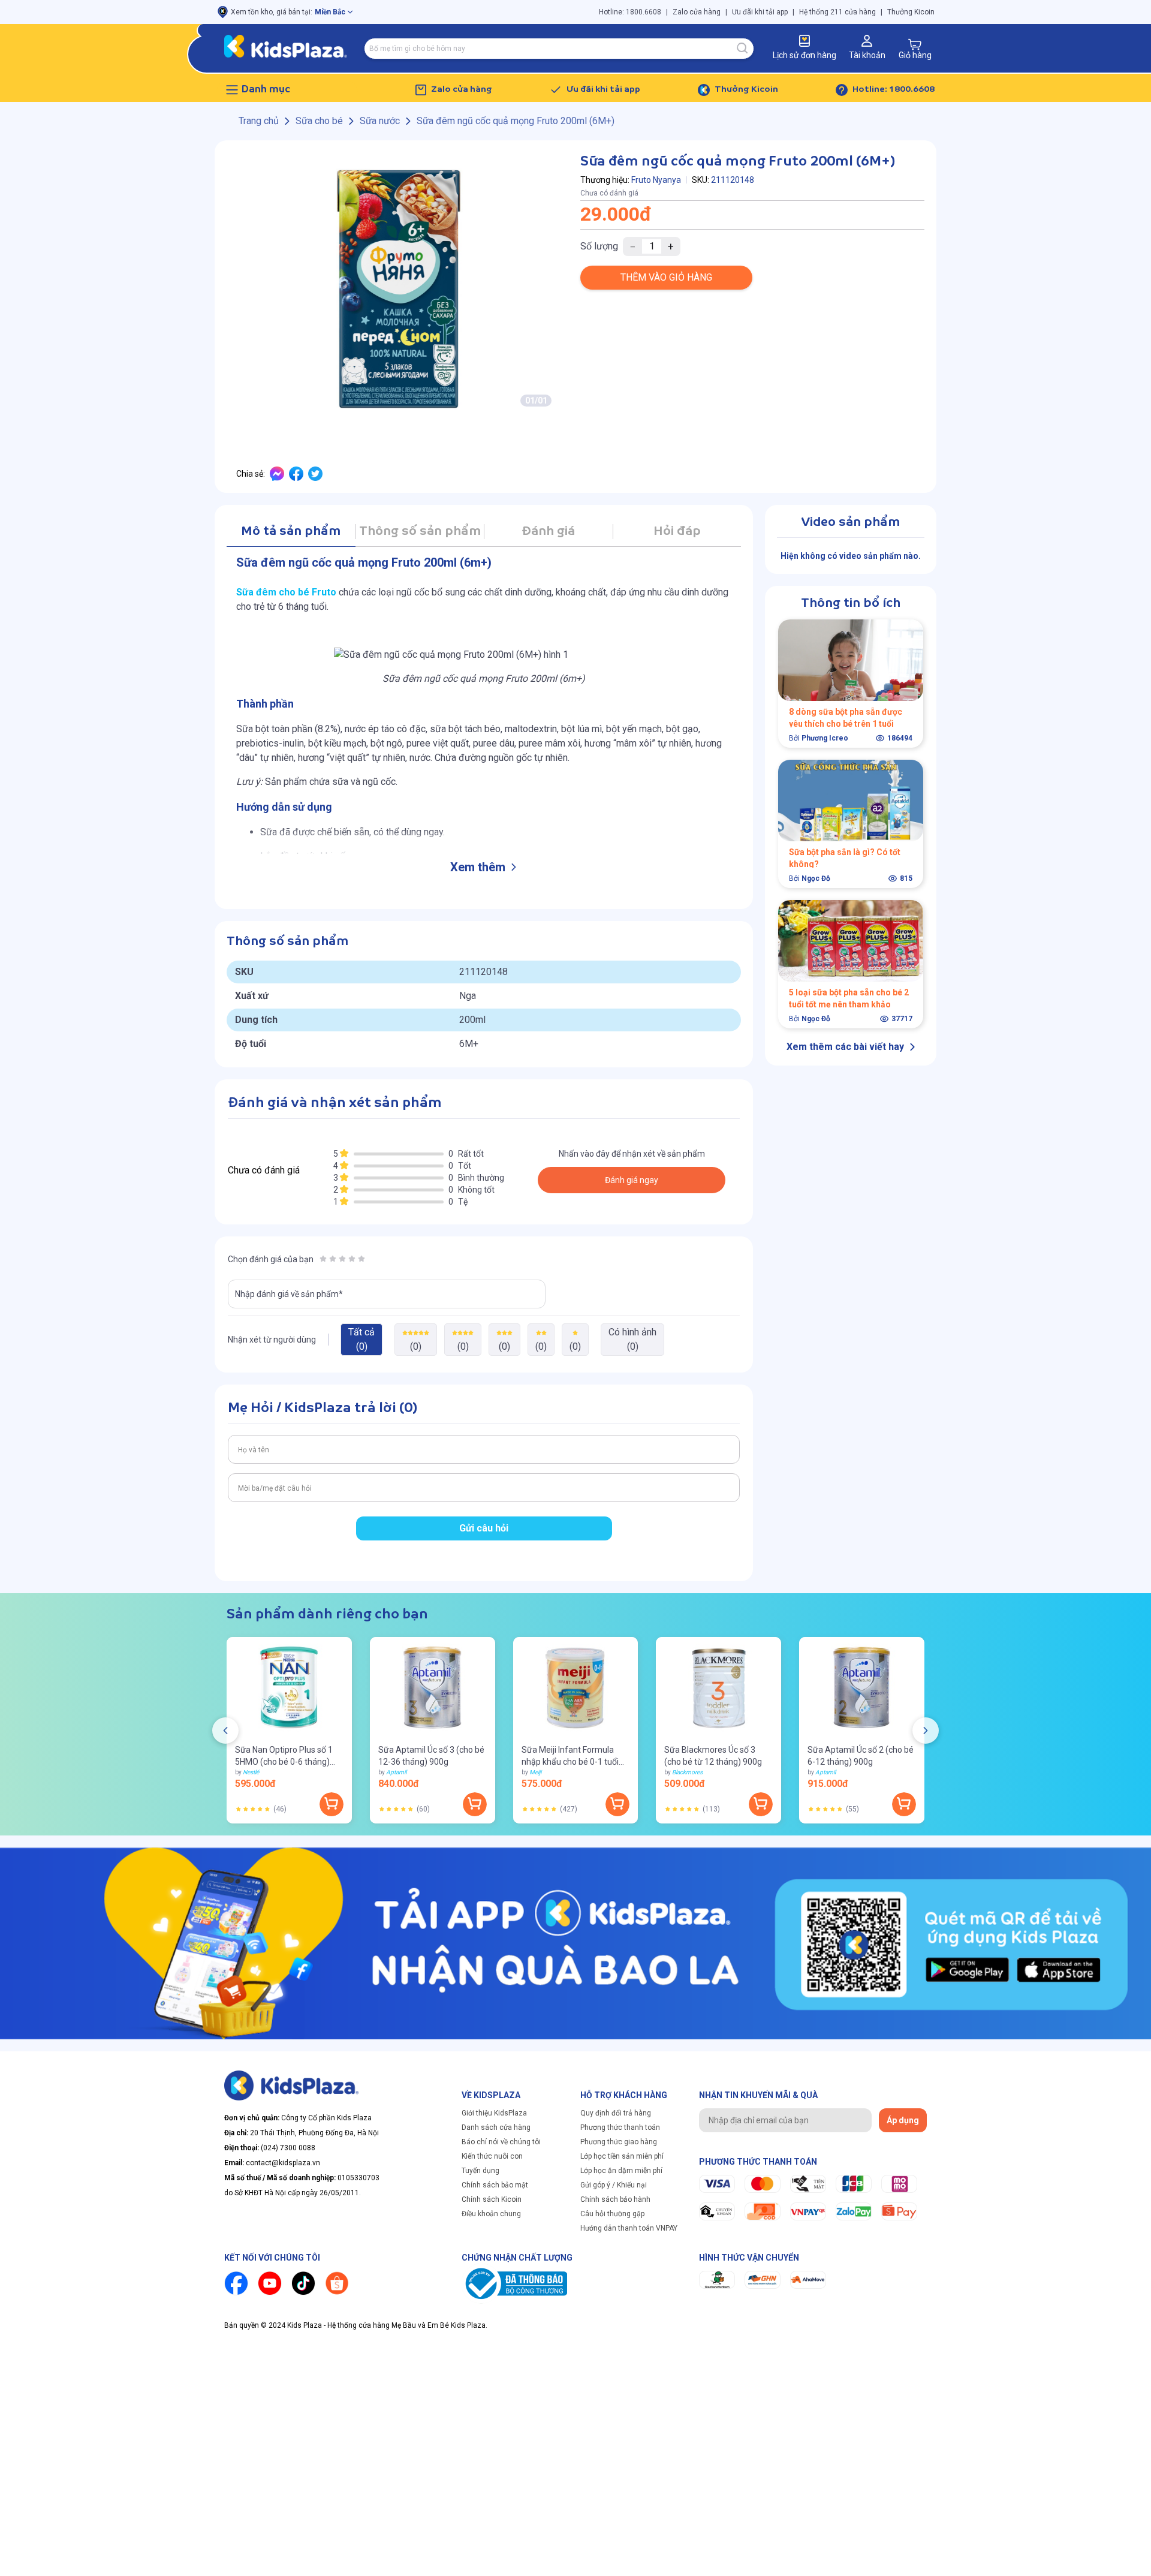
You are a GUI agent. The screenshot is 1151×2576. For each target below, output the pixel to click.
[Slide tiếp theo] (926, 1731)
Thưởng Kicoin (911, 12)
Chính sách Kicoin (492, 2199)
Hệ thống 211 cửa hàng (837, 12)
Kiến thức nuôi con (492, 2156)
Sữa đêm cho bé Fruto (286, 592)
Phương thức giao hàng (619, 2142)
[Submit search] (743, 49)
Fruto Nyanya (656, 180)
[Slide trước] (225, 1731)
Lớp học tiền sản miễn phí (622, 2156)
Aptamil (396, 1772)
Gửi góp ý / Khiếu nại (614, 2185)
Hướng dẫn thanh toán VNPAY (629, 2228)
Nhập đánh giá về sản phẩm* (289, 1294)
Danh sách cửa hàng (496, 2127)
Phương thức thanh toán (620, 2127)
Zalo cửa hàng (697, 12)
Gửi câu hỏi (484, 1528)
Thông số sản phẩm (420, 532)
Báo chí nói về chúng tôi (501, 2142)
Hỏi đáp (677, 532)
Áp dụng (903, 2120)
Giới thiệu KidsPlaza (494, 2113)
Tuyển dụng (480, 2171)
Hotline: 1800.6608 (630, 12)
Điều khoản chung (491, 2214)
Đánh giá (548, 532)
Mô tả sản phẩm (291, 532)
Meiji (535, 1772)
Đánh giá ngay (632, 1180)
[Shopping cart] (915, 44)
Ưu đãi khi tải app (760, 12)
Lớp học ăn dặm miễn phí (621, 2171)
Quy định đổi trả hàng (616, 2113)
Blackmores (687, 1772)
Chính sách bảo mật (495, 2185)
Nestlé (251, 1772)
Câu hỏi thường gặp (612, 2214)
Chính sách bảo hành (615, 2199)
